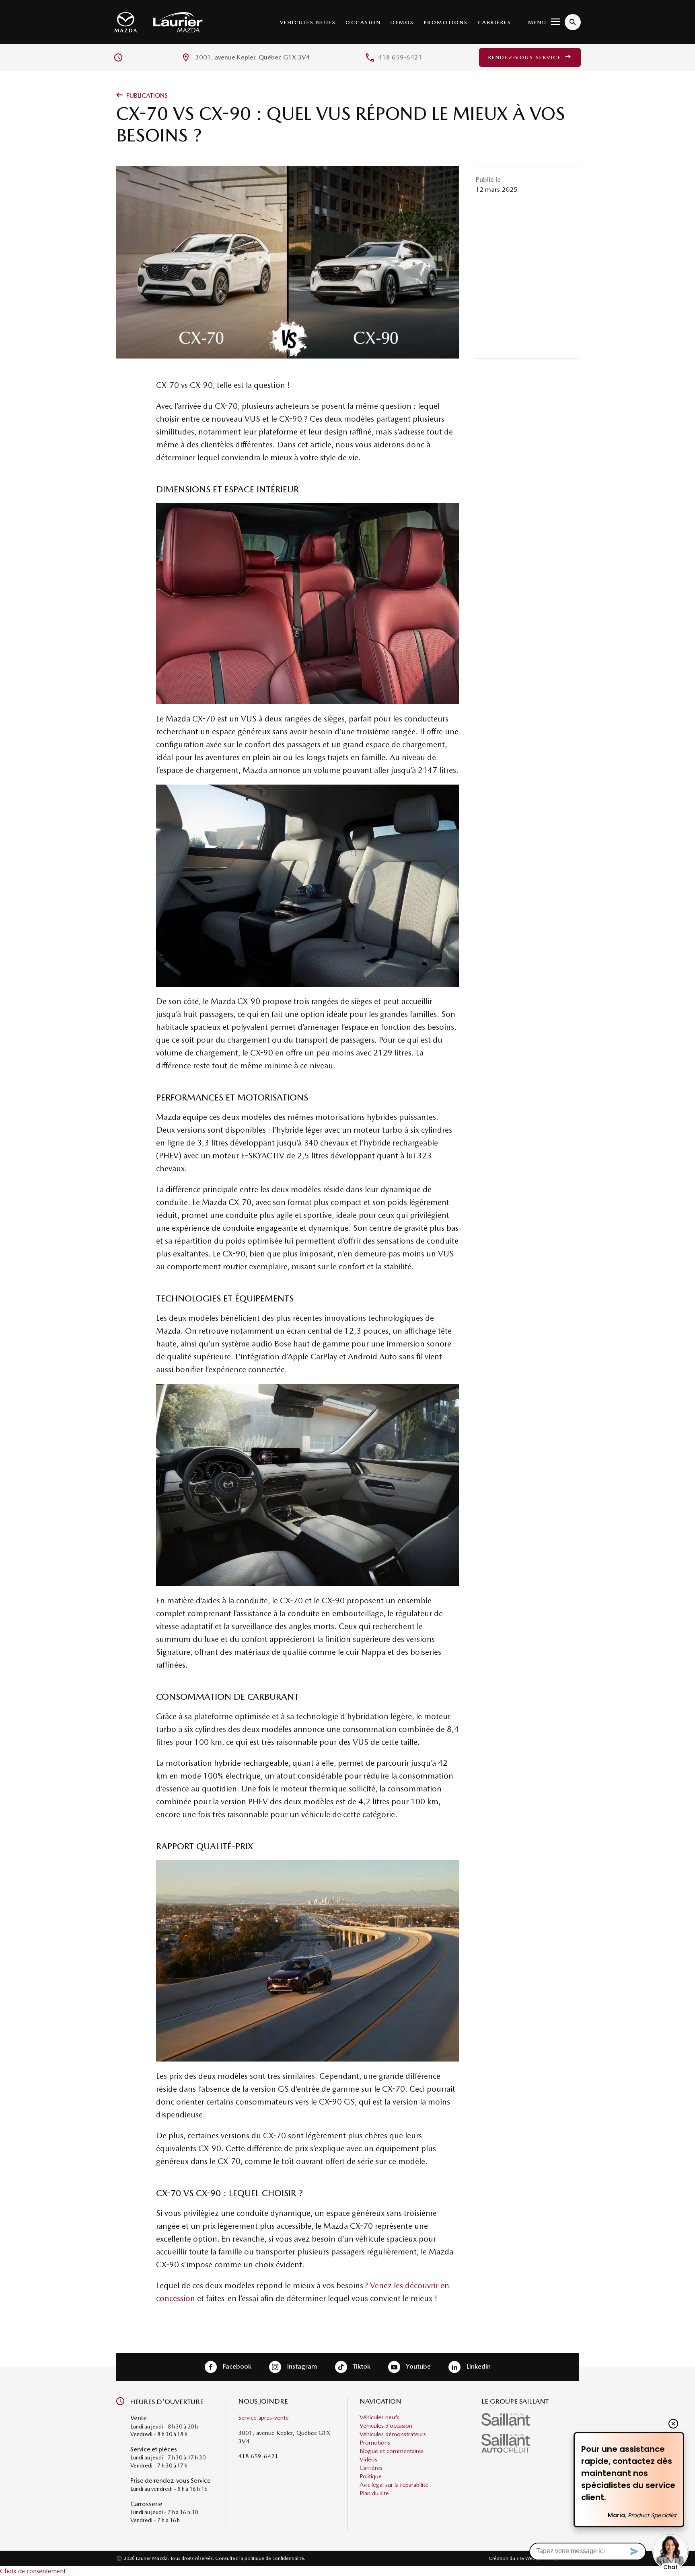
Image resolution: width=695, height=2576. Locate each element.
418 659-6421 (400, 57)
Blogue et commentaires (392, 2451)
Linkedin (478, 2366)
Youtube (417, 2366)
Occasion (363, 22)
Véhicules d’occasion (386, 2426)
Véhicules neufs (308, 22)
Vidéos (368, 2459)
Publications (146, 95)
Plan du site (374, 2493)
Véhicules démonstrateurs (393, 2434)
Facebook (236, 2366)
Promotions (446, 22)
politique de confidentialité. (275, 2558)
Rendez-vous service (526, 57)
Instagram (301, 2366)
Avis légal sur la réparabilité (394, 2485)
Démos (402, 22)
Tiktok (361, 2366)
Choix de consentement (33, 2571)
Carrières (495, 22)
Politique (371, 2476)
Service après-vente (263, 2418)
